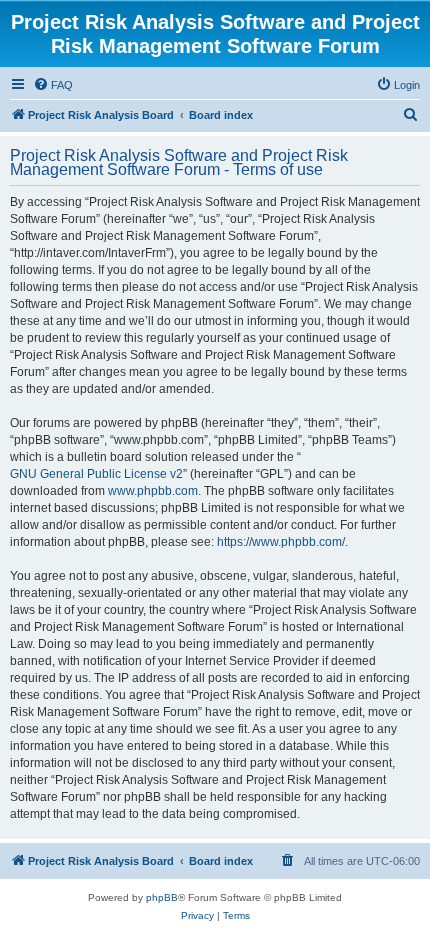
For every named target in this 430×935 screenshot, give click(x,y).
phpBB (162, 897)
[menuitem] (53, 85)
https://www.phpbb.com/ (281, 542)
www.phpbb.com (153, 491)
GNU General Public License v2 (96, 474)
